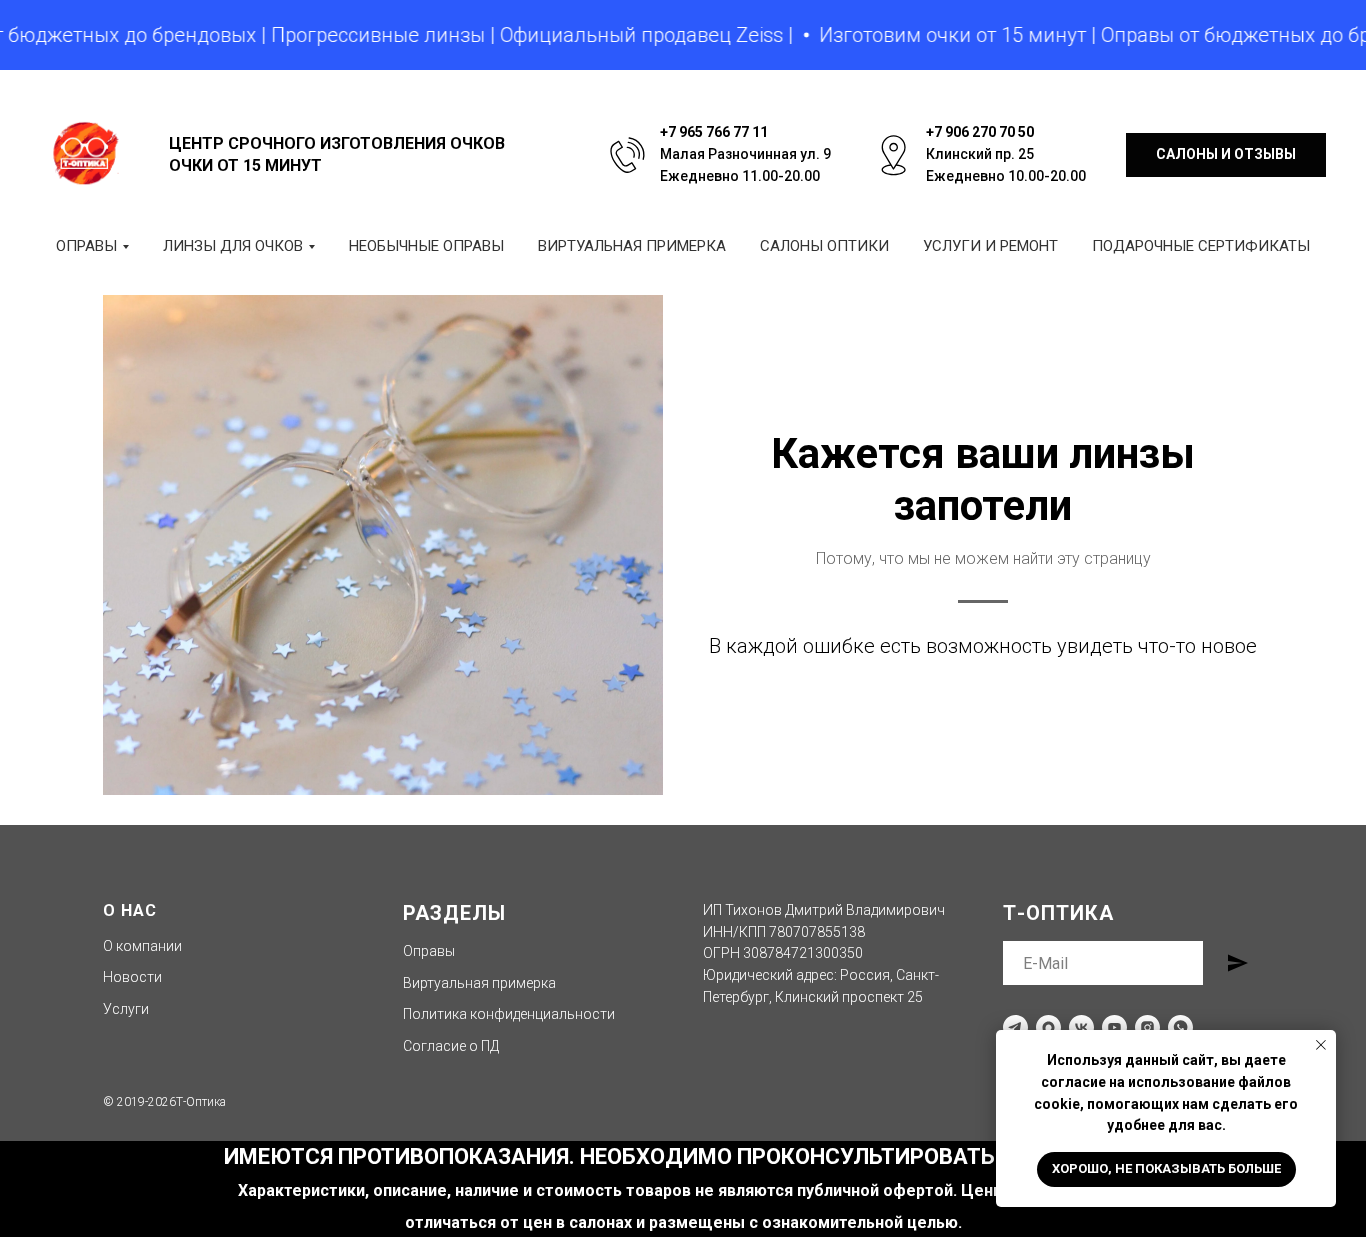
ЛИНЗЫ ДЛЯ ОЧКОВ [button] (233, 246)
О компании (142, 946)
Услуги (126, 1009)
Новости (132, 977)
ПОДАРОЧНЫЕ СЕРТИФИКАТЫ (1201, 246)
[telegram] (1015, 1027)
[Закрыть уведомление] (1321, 1045)
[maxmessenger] (1048, 1027)
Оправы (429, 951)
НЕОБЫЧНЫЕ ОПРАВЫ (426, 246)
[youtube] (1114, 1027)
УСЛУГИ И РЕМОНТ (990, 246)
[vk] (1081, 1027)
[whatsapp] (1180, 1027)
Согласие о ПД (451, 1046)
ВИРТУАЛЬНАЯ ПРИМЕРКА (632, 246)
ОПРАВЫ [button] (86, 246)
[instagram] (1147, 1027)
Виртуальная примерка (479, 983)
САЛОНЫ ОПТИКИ (824, 246)
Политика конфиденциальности (509, 1014)
